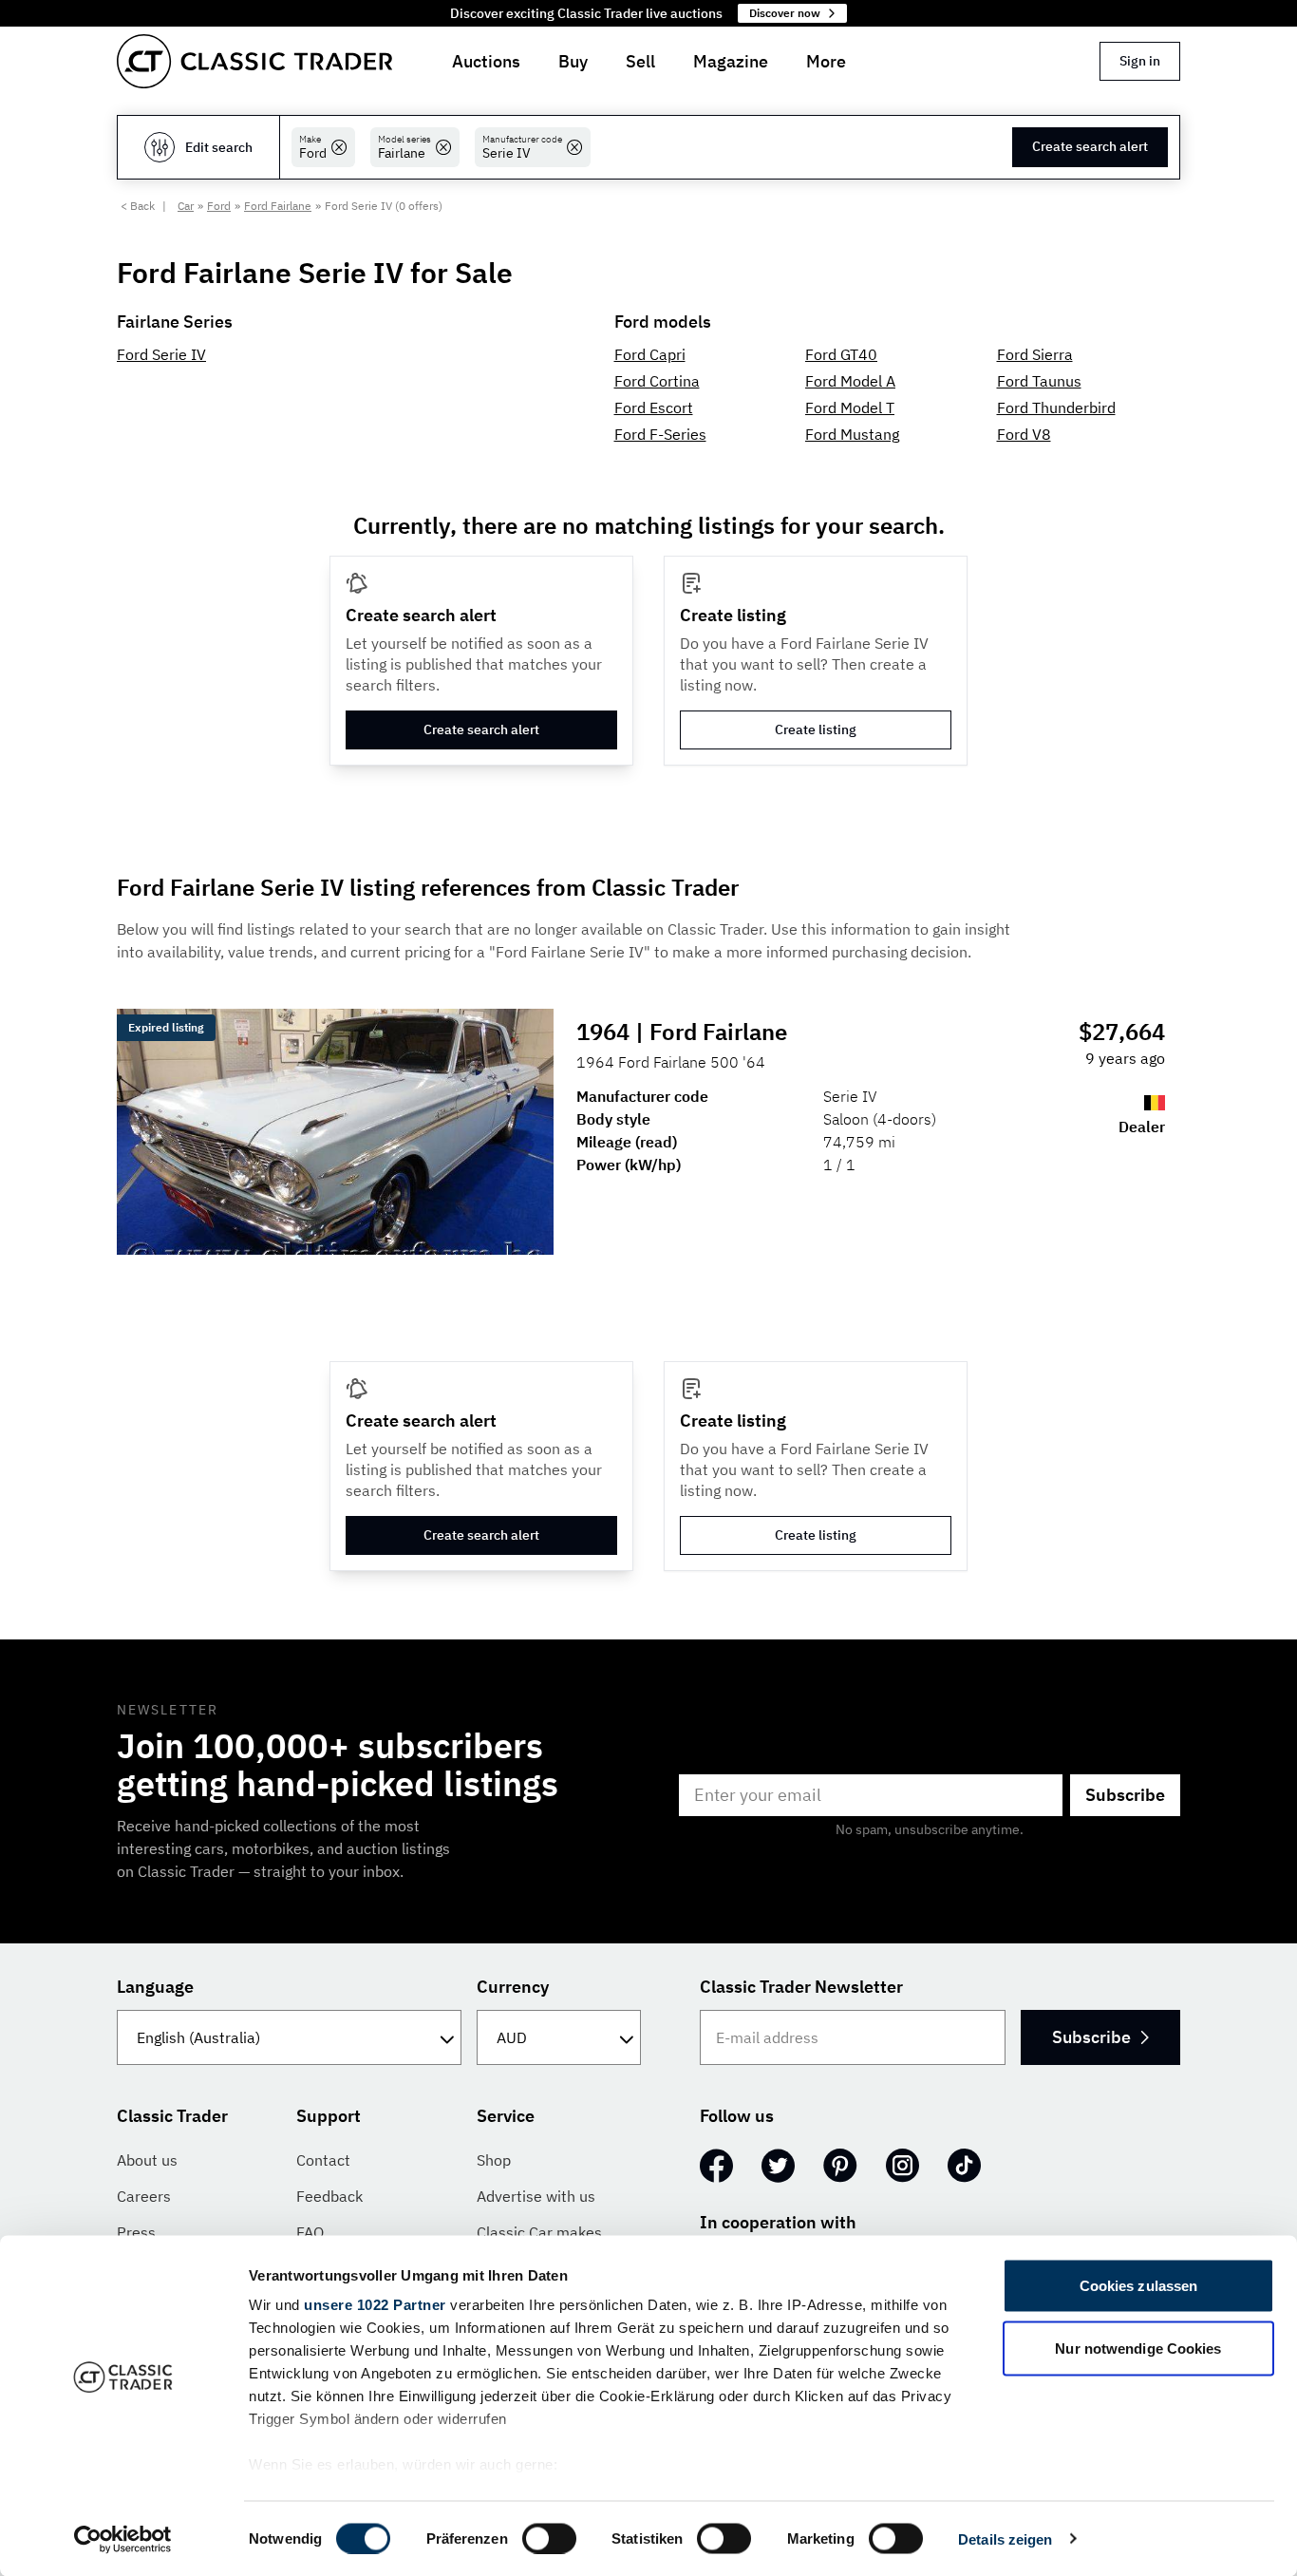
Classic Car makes (539, 2232)
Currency (513, 1987)
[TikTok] (964, 2166)
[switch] (549, 2538)
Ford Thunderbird (1056, 407)
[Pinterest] (840, 2166)
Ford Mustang (852, 434)
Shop (494, 2160)
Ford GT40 (841, 354)
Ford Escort (654, 407)
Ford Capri (650, 354)
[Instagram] (902, 2166)
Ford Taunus (1039, 381)
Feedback (329, 2196)
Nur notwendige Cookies (1138, 2348)
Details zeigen (1005, 2538)
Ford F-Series (660, 434)
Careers (144, 2196)
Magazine (731, 61)
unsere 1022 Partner (375, 2305)
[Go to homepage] (254, 61)
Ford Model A (850, 381)
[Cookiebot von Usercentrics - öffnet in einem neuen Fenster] (123, 2539)
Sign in (1140, 61)
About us (147, 2160)
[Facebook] (716, 2166)
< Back (138, 206)
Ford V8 (1024, 434)
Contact (323, 2160)
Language (155, 1987)
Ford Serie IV (161, 354)
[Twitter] (778, 2166)
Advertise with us (536, 2196)
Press (136, 2232)
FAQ (310, 2232)
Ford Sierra (1035, 354)
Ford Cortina (657, 381)
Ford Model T (850, 407)
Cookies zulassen (1139, 2286)
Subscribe (1125, 1795)
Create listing (816, 729)
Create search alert (1090, 146)
